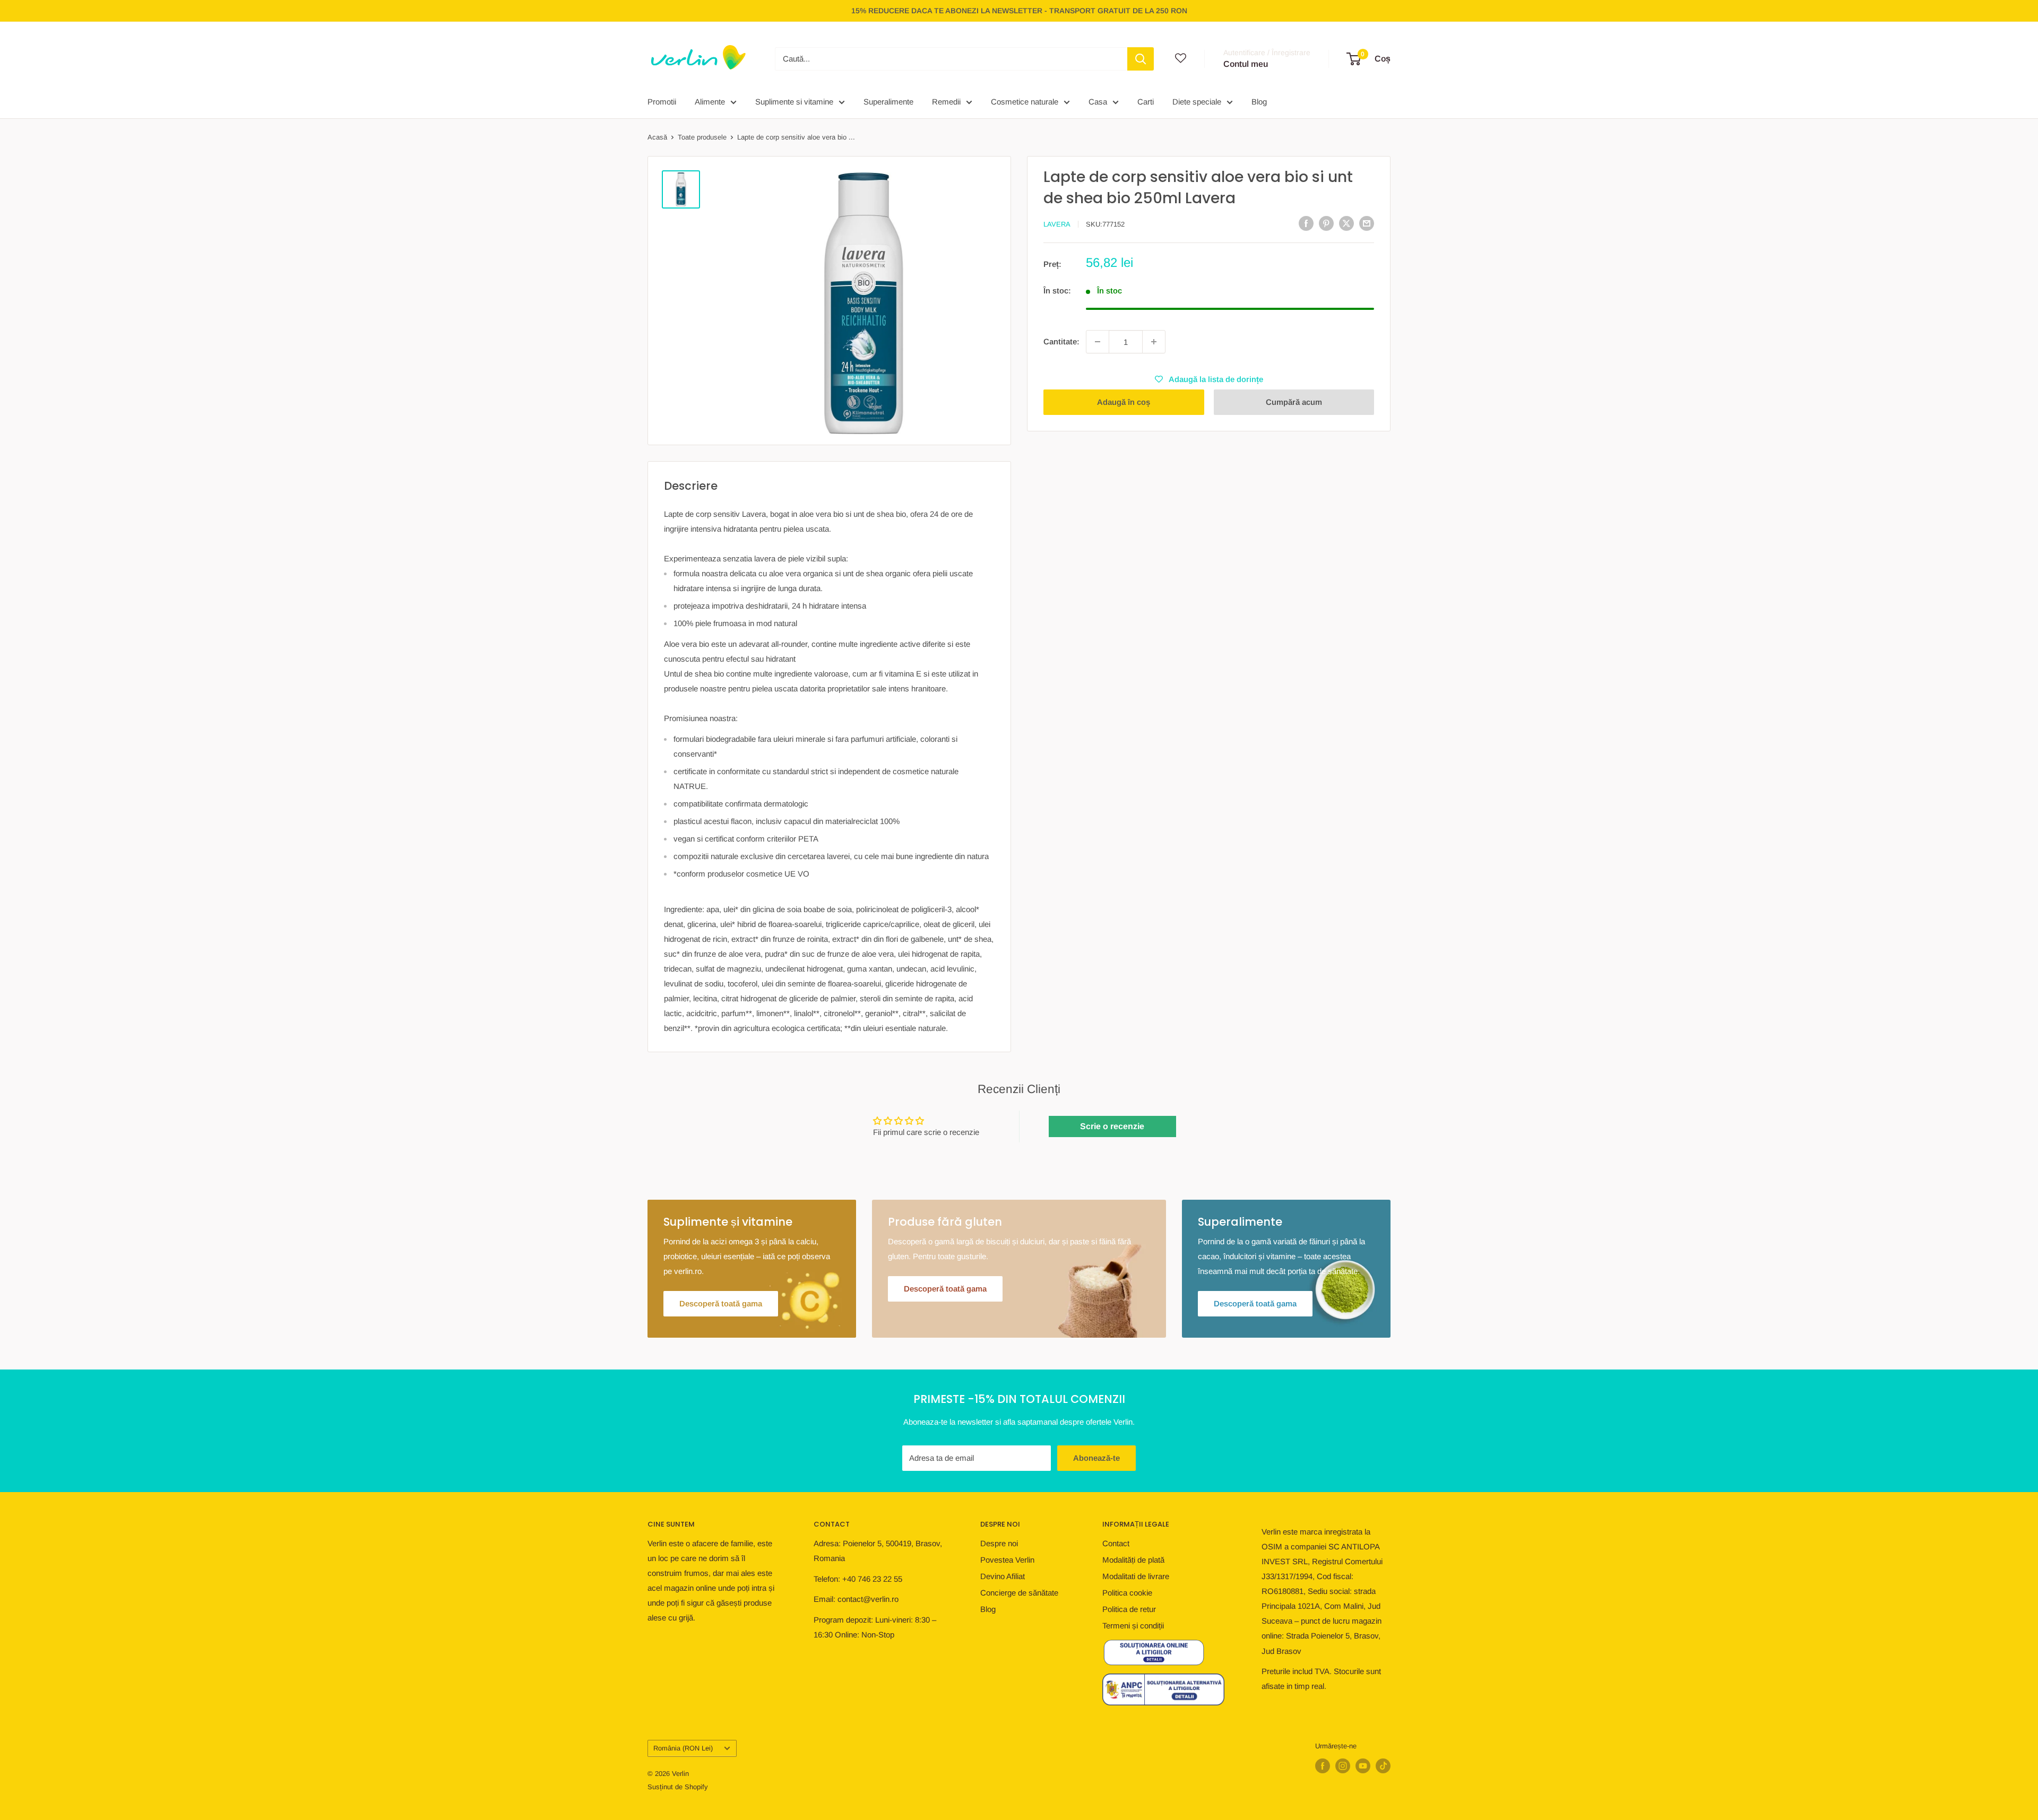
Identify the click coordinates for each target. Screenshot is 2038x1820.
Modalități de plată (1133, 1560)
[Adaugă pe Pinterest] (1326, 223)
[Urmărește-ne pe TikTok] (1383, 1766)
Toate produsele (702, 137)
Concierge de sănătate (1019, 1593)
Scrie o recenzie (1112, 1126)
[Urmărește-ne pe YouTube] (1363, 1766)
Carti (1146, 102)
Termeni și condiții (1133, 1626)
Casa (1098, 102)
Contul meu (1246, 64)
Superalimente (888, 102)
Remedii (946, 102)
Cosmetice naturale (1025, 102)
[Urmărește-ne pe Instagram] (1343, 1766)
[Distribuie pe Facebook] (1306, 223)
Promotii (662, 102)
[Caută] (1141, 59)
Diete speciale (1197, 102)
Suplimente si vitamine (794, 102)
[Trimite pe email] (1367, 223)
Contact (1116, 1543)
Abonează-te (1096, 1458)
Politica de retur (1129, 1609)
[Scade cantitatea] (1098, 342)
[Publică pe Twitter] (1346, 223)
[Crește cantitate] (1154, 342)
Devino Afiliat (1003, 1576)
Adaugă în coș (1124, 402)
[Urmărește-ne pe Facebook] (1323, 1766)
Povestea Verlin (1007, 1560)
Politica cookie (1127, 1593)
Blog (1259, 102)
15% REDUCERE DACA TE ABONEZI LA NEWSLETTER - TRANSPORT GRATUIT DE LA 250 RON (1019, 11)
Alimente (710, 102)
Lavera (1057, 224)
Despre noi (999, 1543)
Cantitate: (1061, 341)
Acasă (657, 137)
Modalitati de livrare (1136, 1576)
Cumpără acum (1294, 402)
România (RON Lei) (683, 1748)
